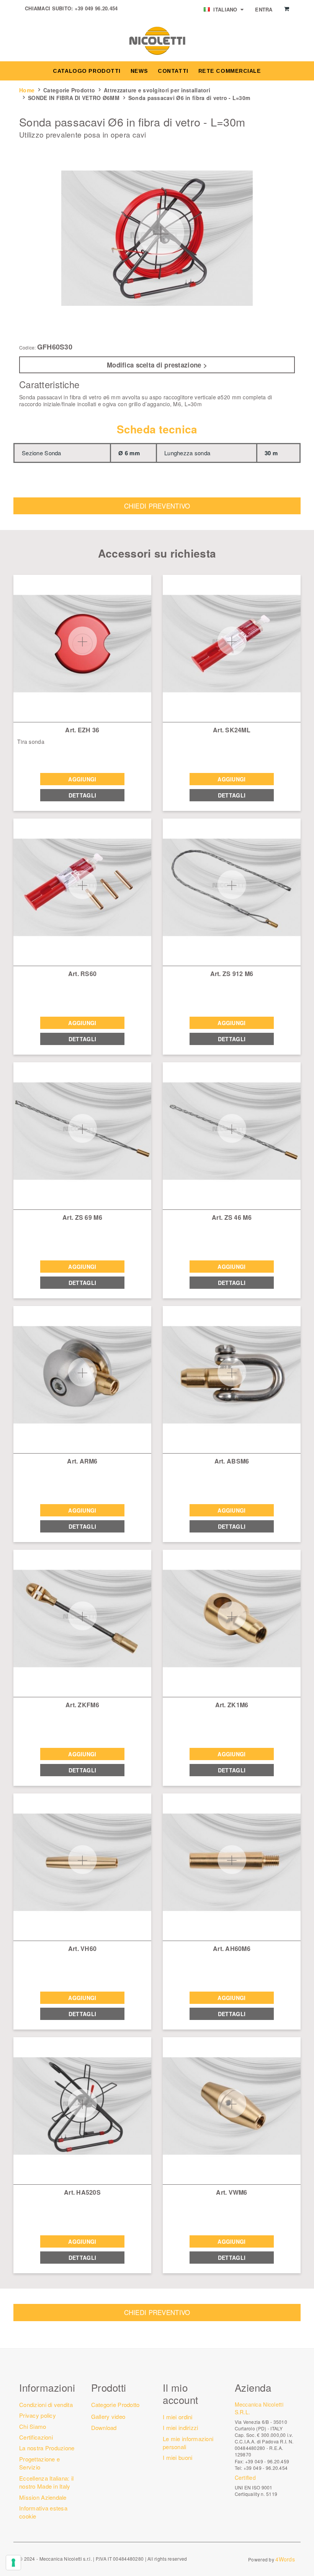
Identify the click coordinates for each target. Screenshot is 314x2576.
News (139, 71)
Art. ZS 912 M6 (232, 974)
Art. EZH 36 (82, 730)
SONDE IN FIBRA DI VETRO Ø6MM (74, 98)
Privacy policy (38, 2415)
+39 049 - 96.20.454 (266, 2468)
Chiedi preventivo (157, 506)
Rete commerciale (230, 71)
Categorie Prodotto (69, 90)
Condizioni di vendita (46, 2405)
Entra (264, 9)
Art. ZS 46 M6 (232, 1217)
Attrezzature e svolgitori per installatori (157, 90)
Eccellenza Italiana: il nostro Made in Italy (46, 2482)
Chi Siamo (33, 2426)
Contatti (173, 71)
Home (27, 90)
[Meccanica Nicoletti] (157, 40)
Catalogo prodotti (87, 71)
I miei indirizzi (180, 2428)
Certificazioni (36, 2437)
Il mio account (181, 2393)
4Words (285, 2559)
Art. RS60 (83, 974)
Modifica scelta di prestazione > (157, 365)
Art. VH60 (83, 1948)
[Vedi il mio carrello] (287, 9)
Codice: (28, 348)
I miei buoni (177, 2457)
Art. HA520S (82, 2192)
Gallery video (108, 2416)
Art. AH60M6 (232, 1948)
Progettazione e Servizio (39, 2463)
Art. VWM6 (232, 2192)
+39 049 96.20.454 (96, 8)
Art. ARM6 (82, 1461)
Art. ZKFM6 (82, 1705)
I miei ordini (178, 2417)
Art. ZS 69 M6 (82, 1217)
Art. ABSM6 (232, 1461)
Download (104, 2428)
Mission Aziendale (43, 2497)
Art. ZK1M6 (232, 1705)
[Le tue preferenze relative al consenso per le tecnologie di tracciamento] (13, 2563)
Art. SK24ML (232, 730)
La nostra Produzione (47, 2448)
